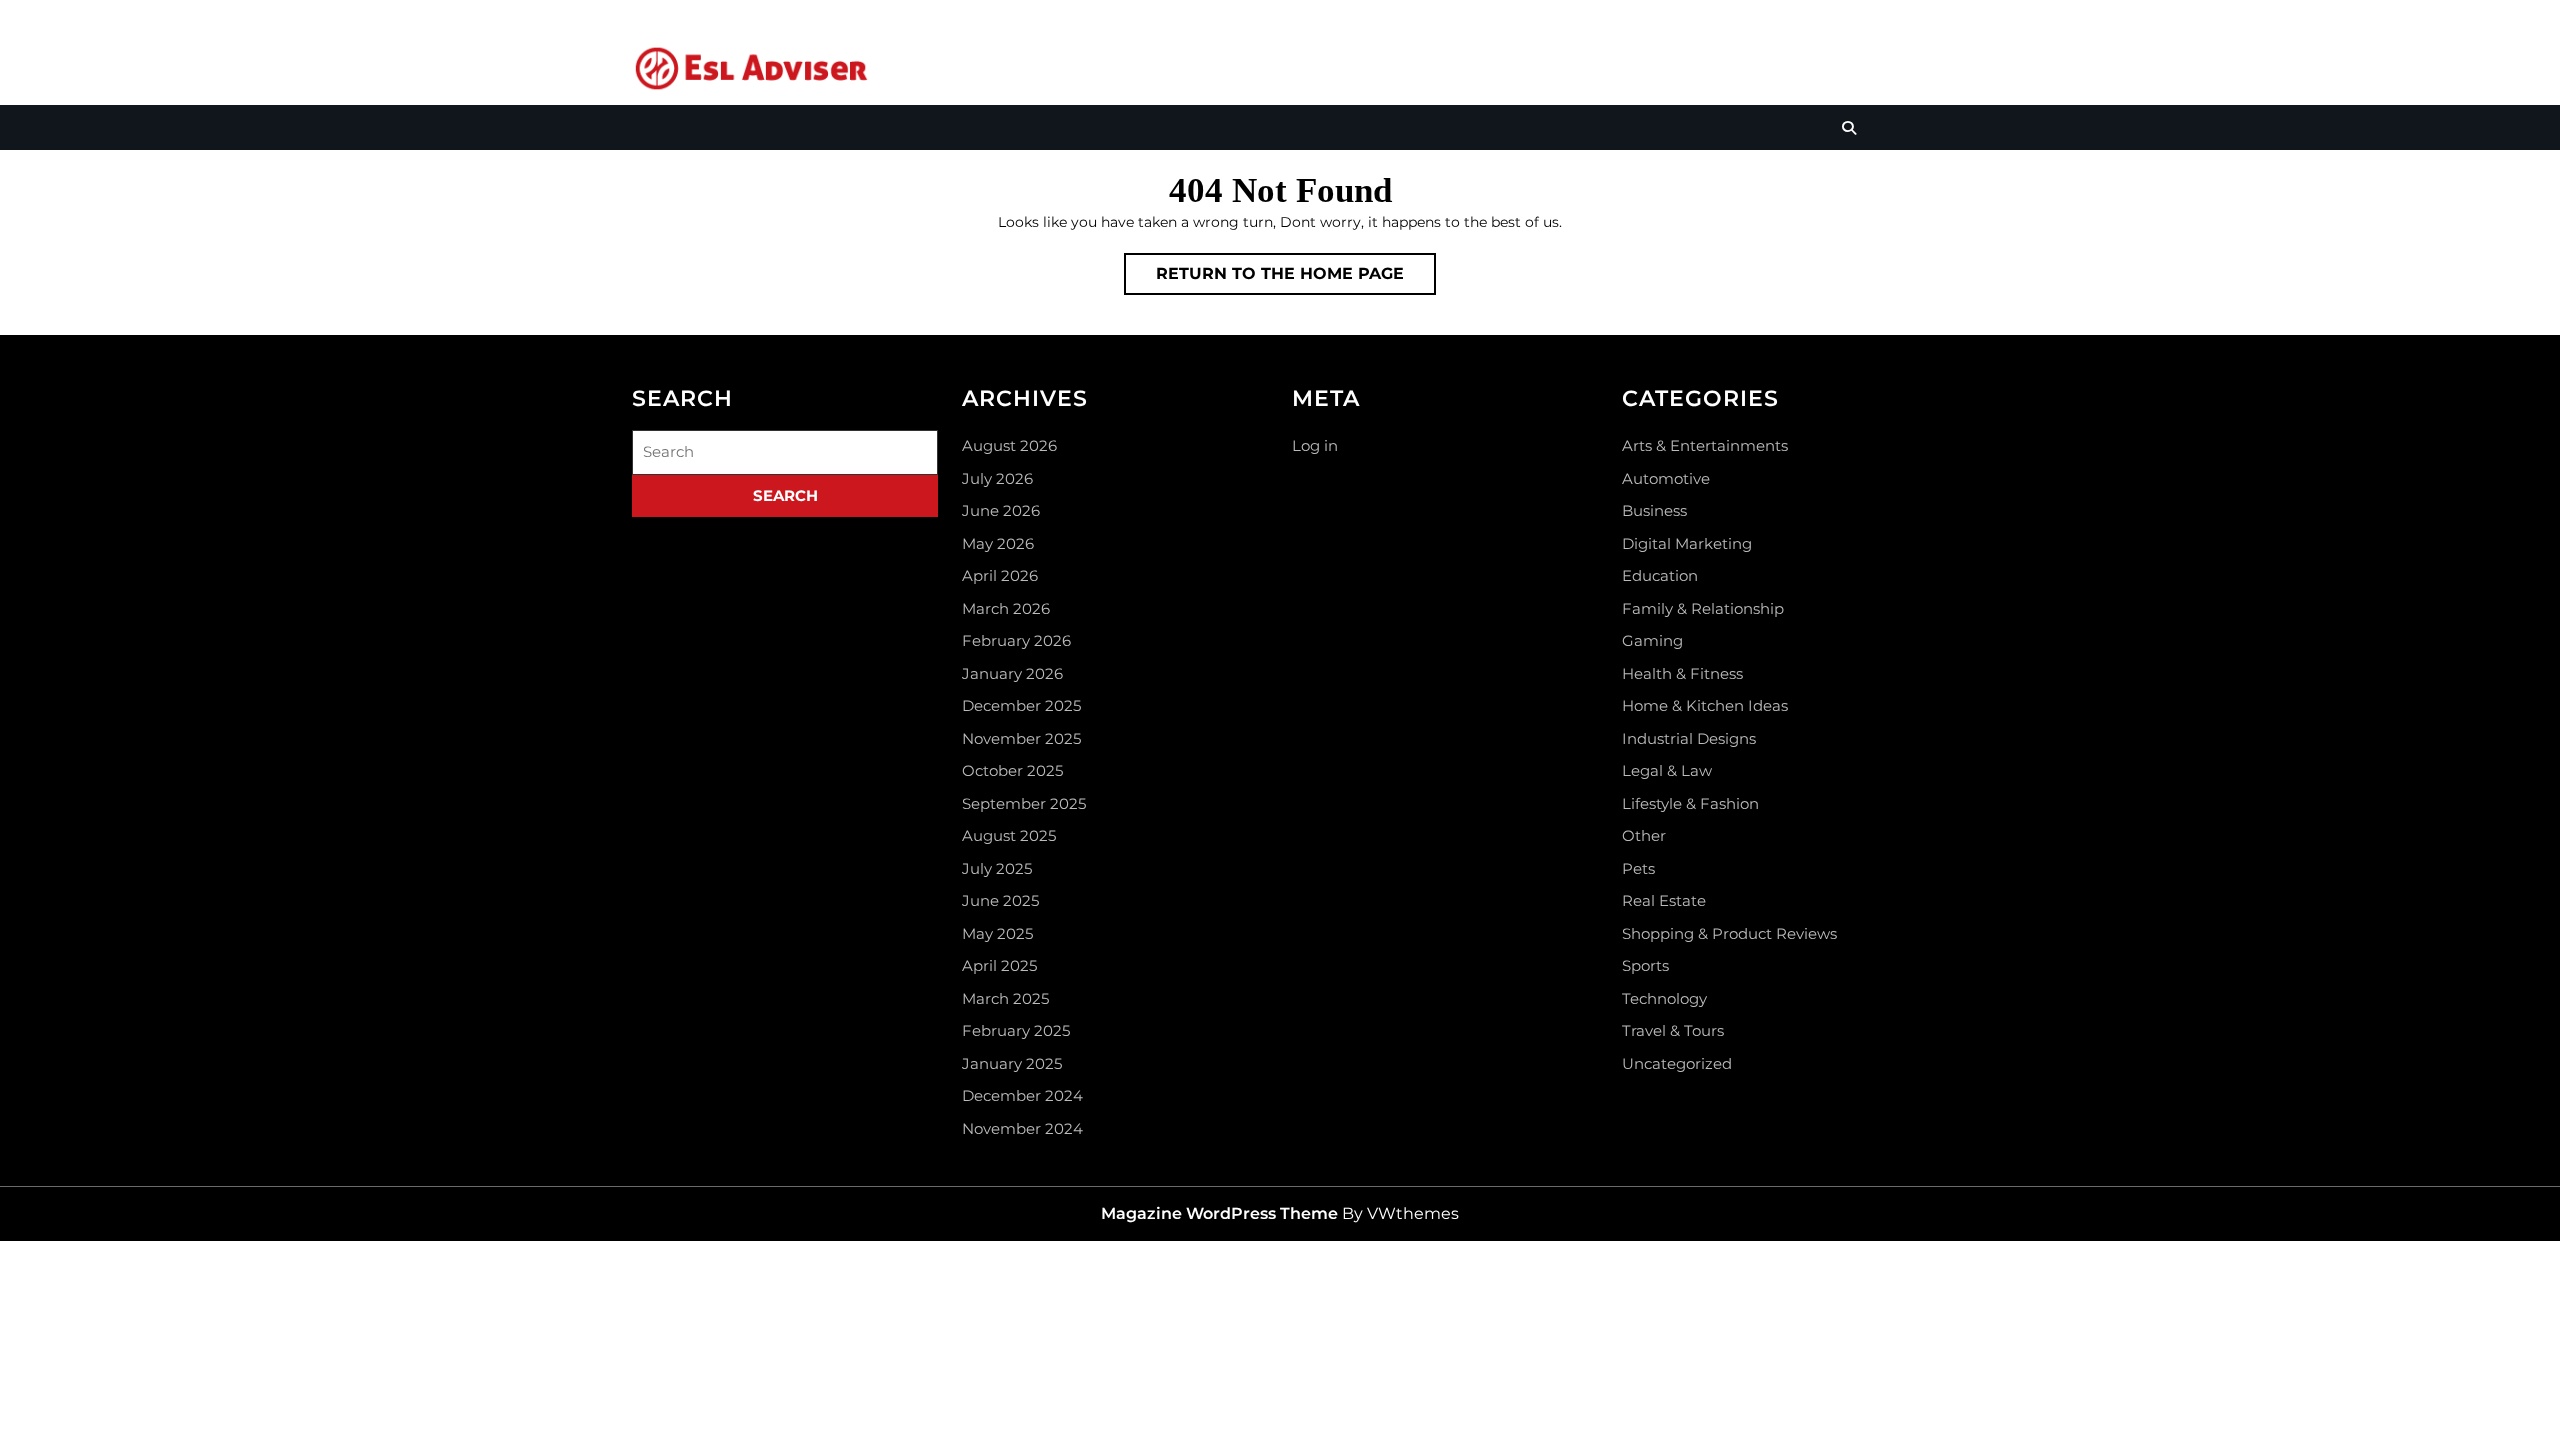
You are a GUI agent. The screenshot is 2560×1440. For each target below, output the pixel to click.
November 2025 (1021, 738)
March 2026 (1006, 608)
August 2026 (1009, 445)
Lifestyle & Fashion (1690, 803)
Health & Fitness (1682, 673)
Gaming (1652, 640)
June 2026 (1001, 510)
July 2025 (997, 868)
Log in (1315, 445)
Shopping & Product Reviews (1729, 933)
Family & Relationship (1703, 608)
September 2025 (1024, 803)
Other (1644, 835)
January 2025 (1012, 1063)
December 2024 (1022, 1095)
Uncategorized (1677, 1063)
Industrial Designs (1689, 738)
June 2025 (1000, 900)
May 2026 (998, 543)
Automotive (1666, 478)
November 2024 (1022, 1128)
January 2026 (1012, 673)
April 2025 (999, 965)
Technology (1664, 998)
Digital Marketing (1687, 543)
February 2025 (1016, 1030)
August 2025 (1009, 835)
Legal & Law (1667, 770)
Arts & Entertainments (1705, 445)
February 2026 (1016, 640)
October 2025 (1012, 770)
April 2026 (1000, 575)
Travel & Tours (1673, 1030)
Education (1660, 575)
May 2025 (997, 933)
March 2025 (1005, 998)
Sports (1645, 965)
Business (1654, 510)
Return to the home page (1296, 279)
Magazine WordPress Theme (1219, 1213)
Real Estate (1664, 900)
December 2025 (1021, 705)
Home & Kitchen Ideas (1705, 705)
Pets (1638, 868)
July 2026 (997, 478)
